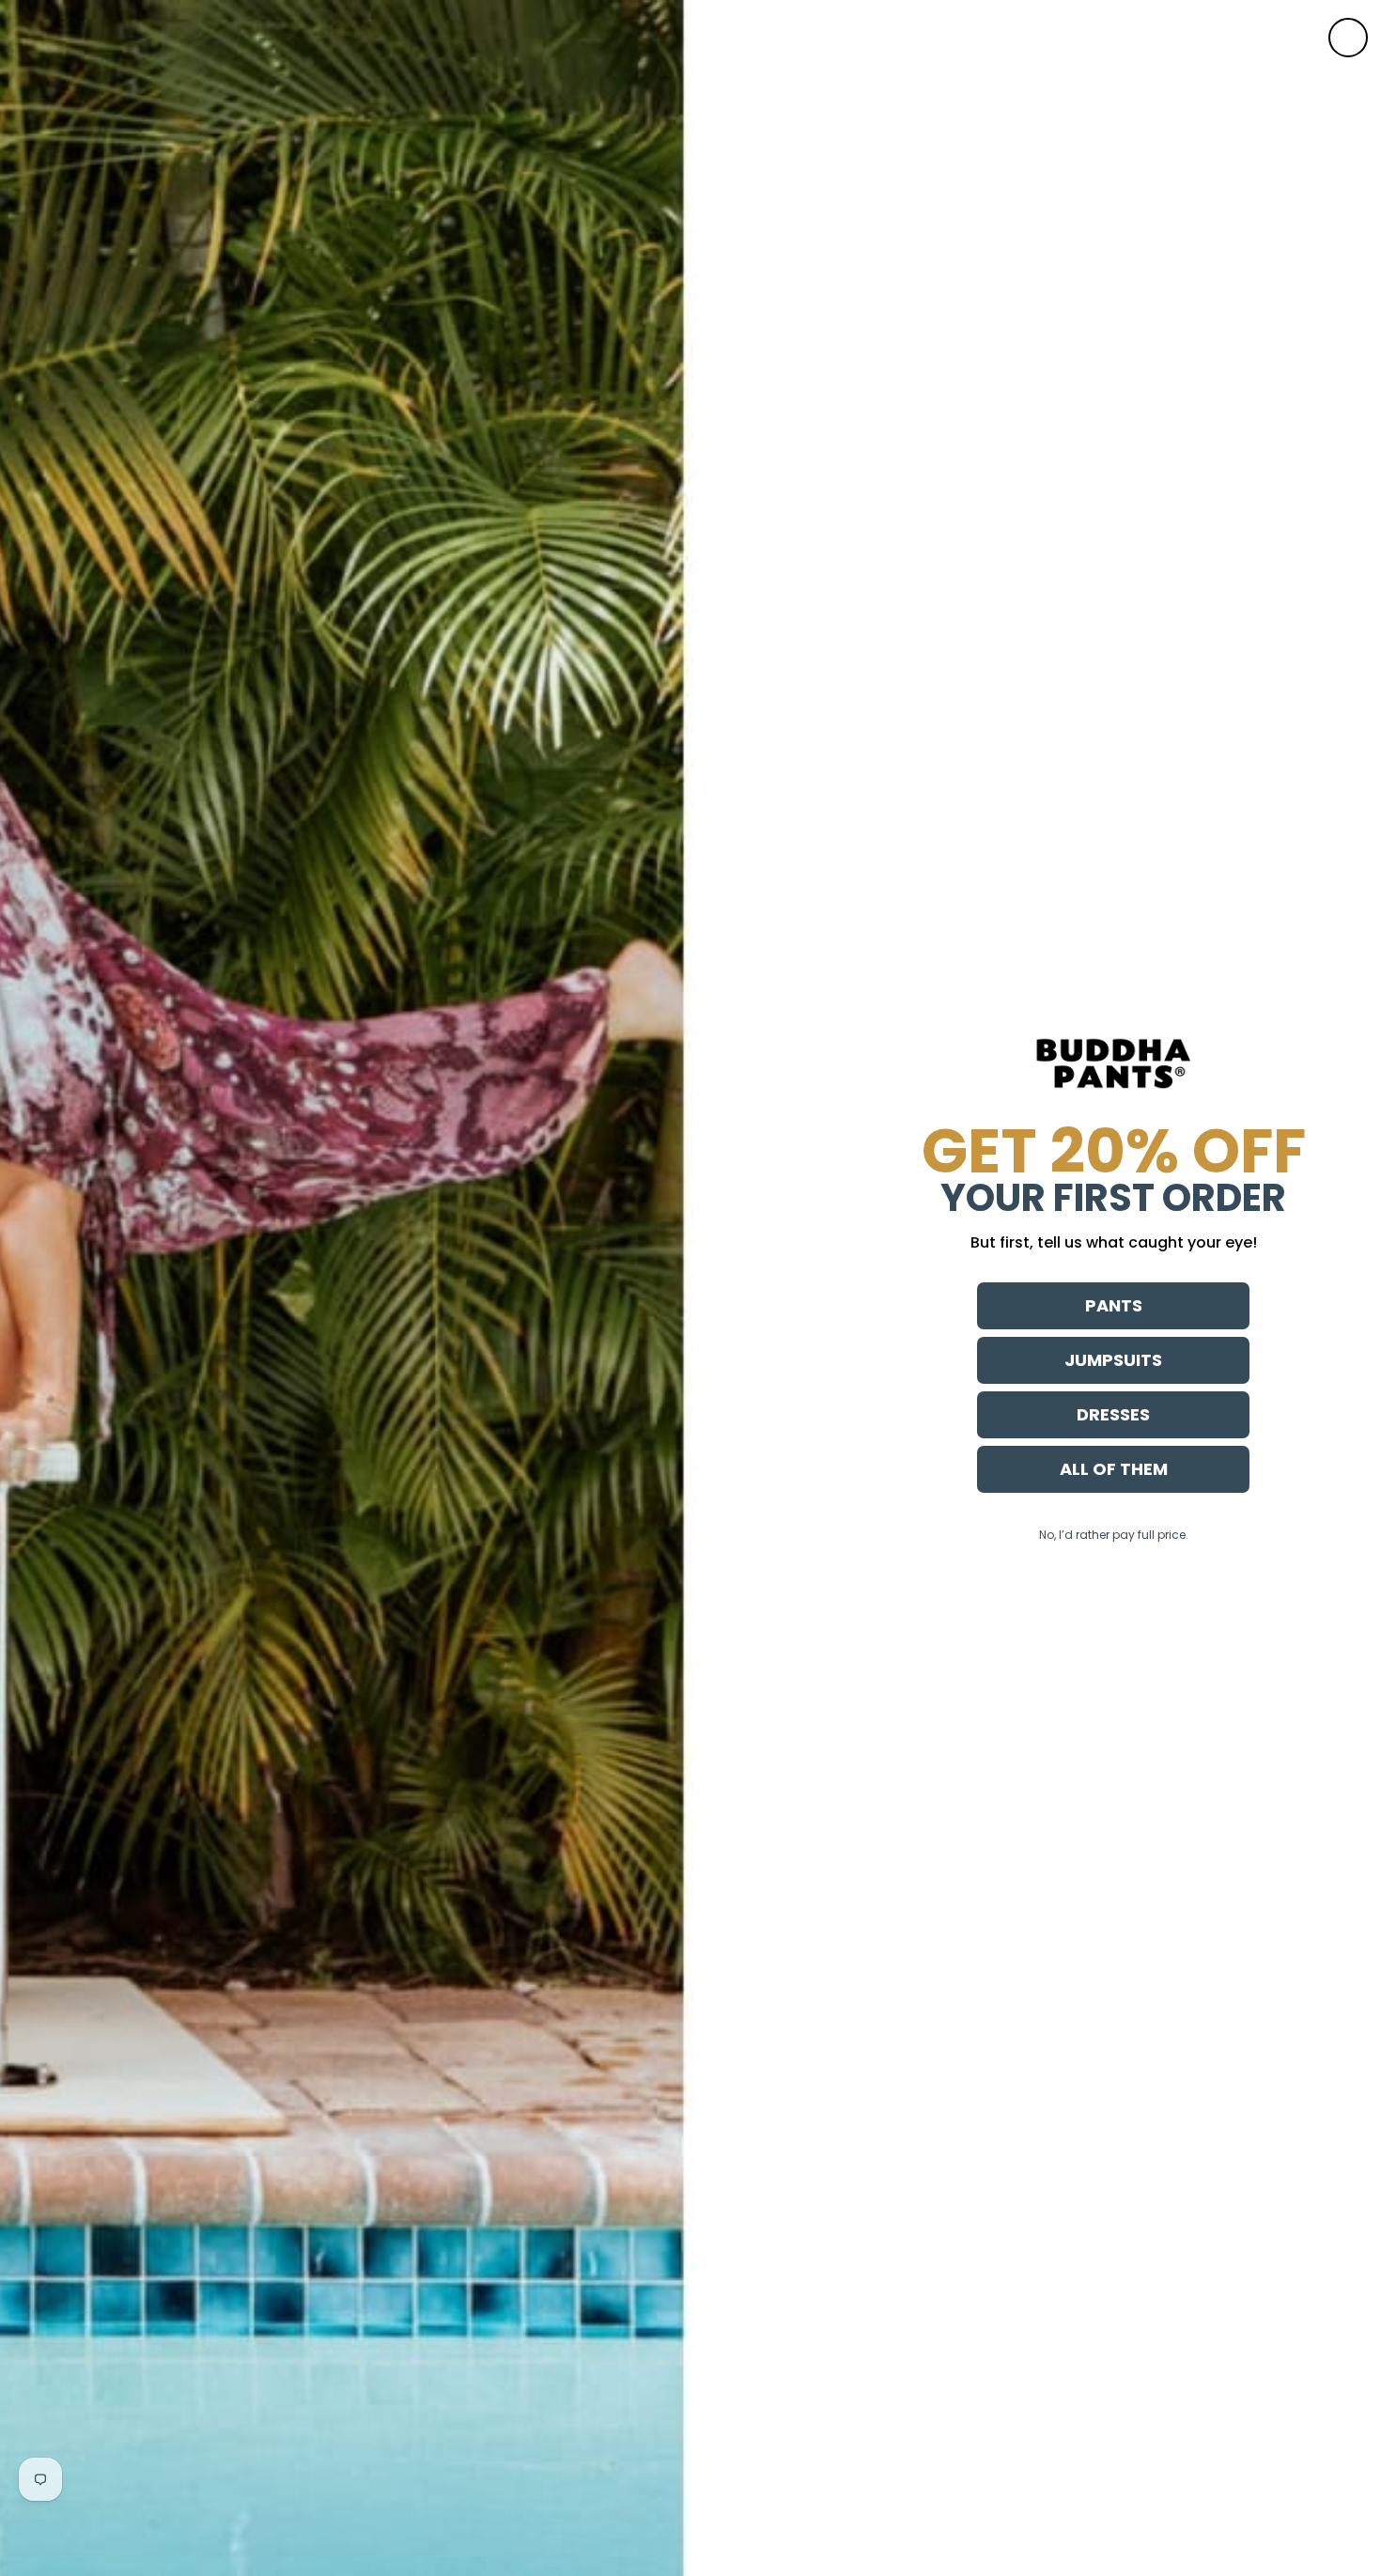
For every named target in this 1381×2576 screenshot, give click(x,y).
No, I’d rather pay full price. (1114, 1535)
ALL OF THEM (1114, 1469)
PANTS (1114, 1305)
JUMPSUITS (1113, 1360)
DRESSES (1113, 1414)
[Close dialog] (1348, 38)
